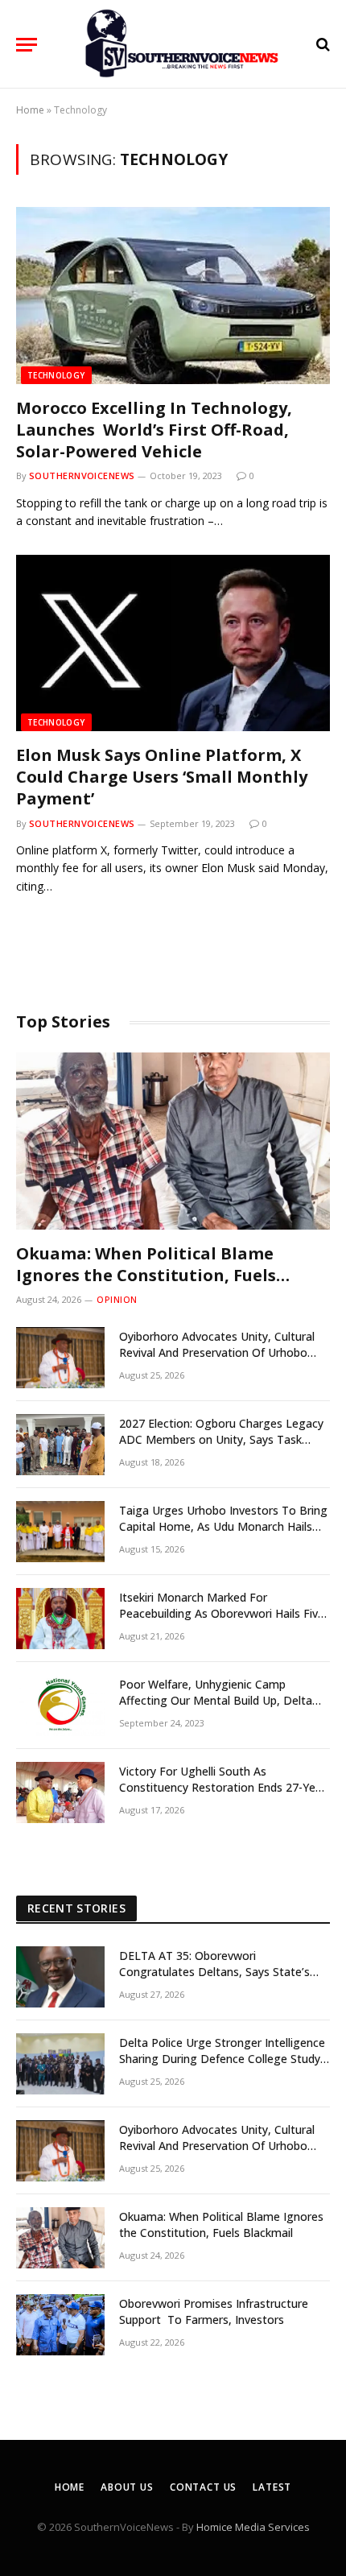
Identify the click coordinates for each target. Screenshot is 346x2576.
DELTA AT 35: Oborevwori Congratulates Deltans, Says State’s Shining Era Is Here (214, 1972)
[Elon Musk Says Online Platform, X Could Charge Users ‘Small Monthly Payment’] (173, 643)
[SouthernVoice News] (181, 44)
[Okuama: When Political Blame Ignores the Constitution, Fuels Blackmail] (173, 1141)
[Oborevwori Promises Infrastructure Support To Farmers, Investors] (60, 2325)
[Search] (321, 45)
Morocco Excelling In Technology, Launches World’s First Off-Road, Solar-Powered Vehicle (154, 430)
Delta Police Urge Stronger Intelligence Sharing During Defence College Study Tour (222, 2059)
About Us (127, 2487)
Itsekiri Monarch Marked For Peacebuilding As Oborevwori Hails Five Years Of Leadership (222, 1613)
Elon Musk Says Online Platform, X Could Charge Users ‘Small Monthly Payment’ (162, 777)
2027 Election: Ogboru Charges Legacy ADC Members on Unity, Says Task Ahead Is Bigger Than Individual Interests (221, 1447)
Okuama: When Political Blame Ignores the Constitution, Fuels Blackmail (146, 1275)
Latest (272, 2487)
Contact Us (203, 2487)
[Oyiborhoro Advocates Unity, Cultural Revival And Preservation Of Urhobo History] (60, 1358)
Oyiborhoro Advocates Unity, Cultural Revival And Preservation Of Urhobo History (217, 1352)
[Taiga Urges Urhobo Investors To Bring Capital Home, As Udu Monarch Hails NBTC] (60, 1532)
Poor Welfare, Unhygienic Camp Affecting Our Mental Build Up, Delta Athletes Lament (216, 1700)
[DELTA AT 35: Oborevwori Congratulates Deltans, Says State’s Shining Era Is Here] (60, 1977)
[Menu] (27, 45)
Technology (56, 375)
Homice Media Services (253, 2527)
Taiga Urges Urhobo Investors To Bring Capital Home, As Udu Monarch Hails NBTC (223, 1526)
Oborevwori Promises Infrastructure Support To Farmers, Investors (214, 2311)
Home (30, 110)
